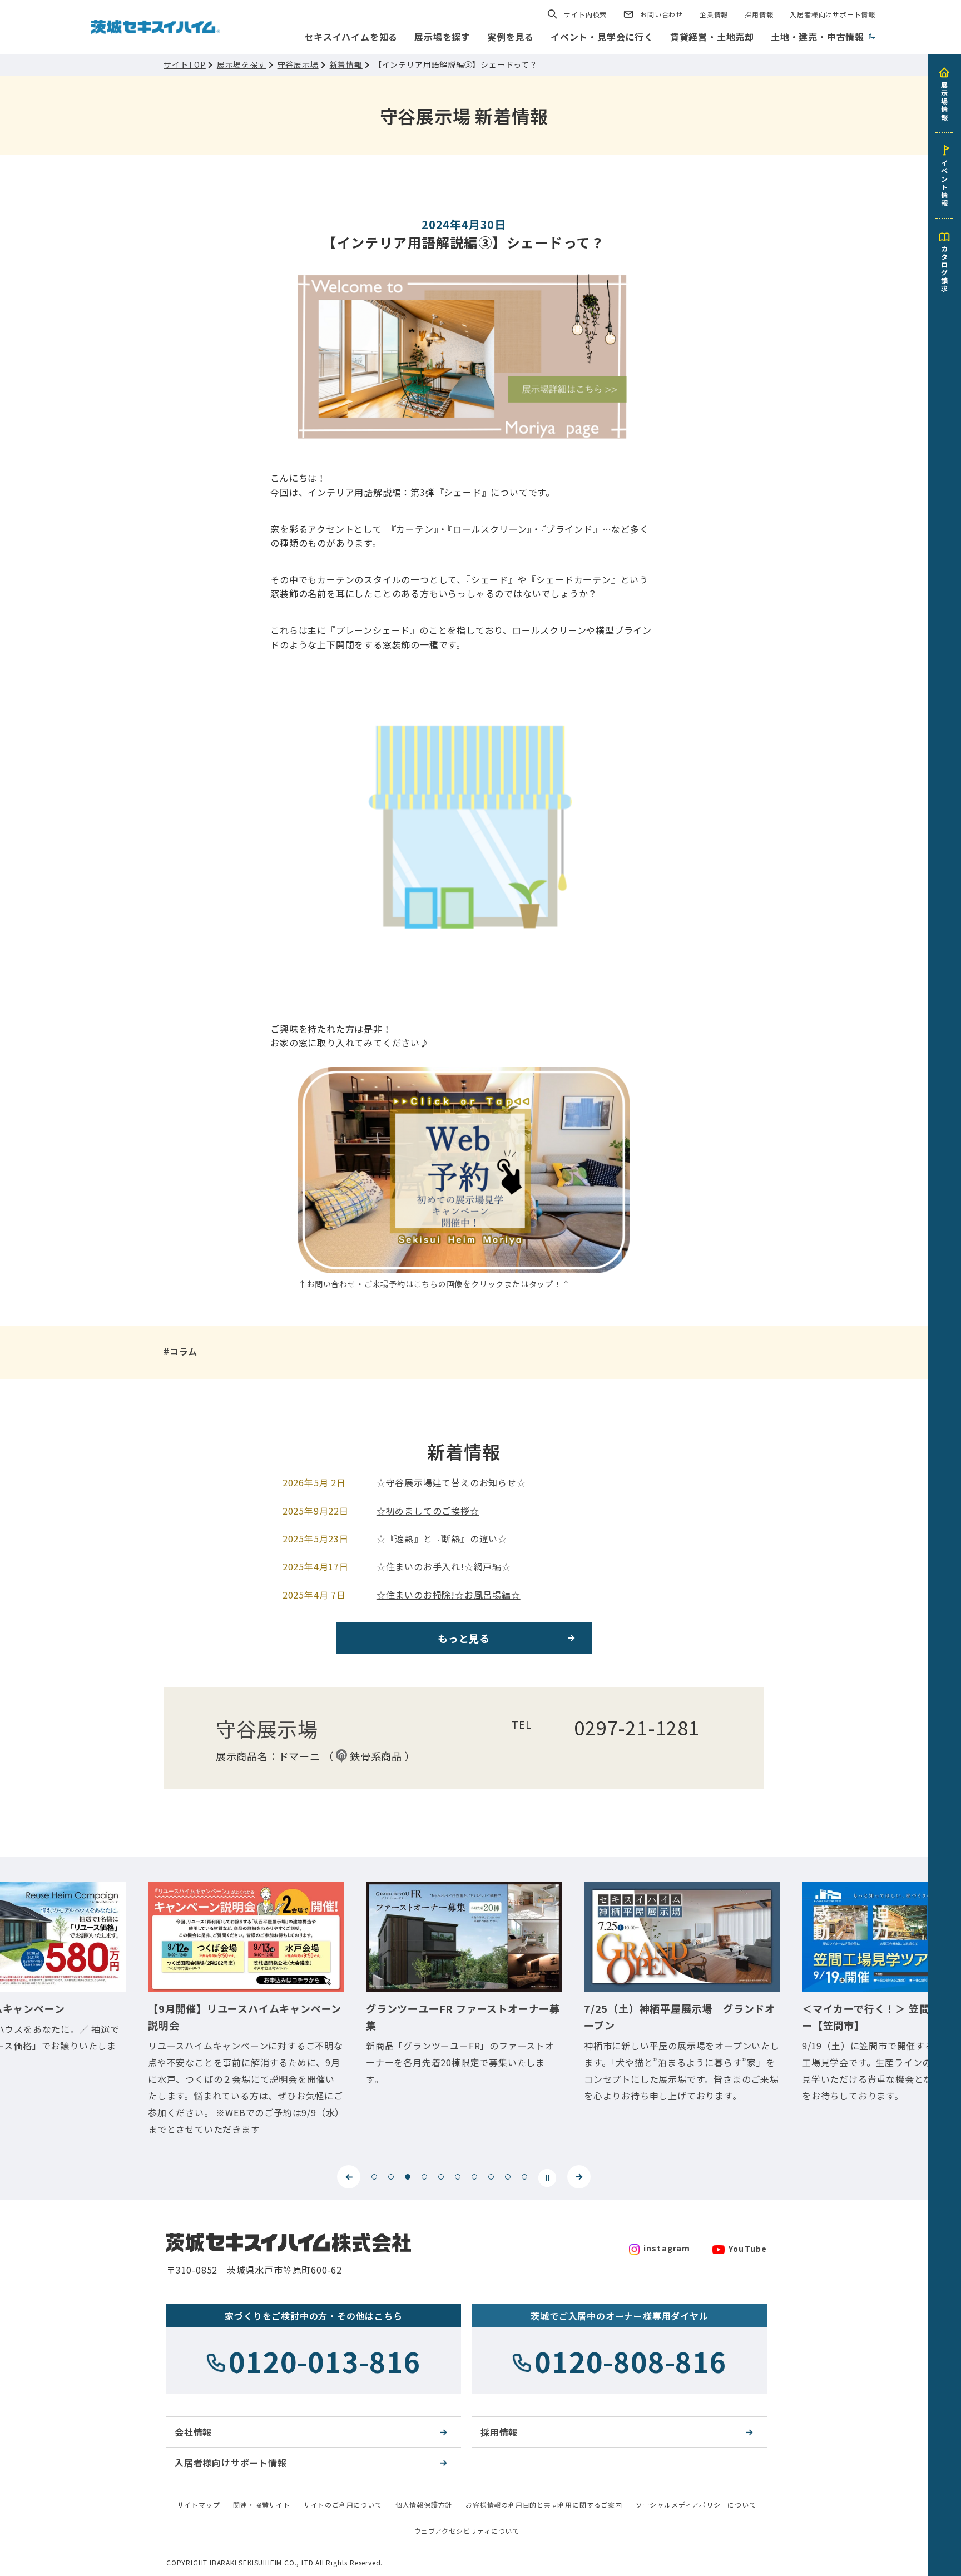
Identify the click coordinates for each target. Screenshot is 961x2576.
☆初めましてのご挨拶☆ (428, 1511)
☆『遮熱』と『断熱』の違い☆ (442, 1538)
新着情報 (346, 64)
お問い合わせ (662, 14)
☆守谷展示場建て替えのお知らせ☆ (451, 1482)
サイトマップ (199, 2505)
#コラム (180, 1351)
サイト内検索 (585, 14)
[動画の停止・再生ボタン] (547, 2178)
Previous (349, 2177)
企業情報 (714, 14)
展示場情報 (944, 101)
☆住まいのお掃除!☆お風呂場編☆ (449, 1595)
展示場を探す (442, 37)
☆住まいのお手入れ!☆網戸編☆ (444, 1566)
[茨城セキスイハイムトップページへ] (156, 26)
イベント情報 (944, 182)
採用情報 (759, 14)
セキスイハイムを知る (351, 37)
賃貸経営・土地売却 (712, 37)
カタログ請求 (944, 268)
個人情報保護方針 (424, 2505)
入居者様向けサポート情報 (833, 14)
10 (524, 2177)
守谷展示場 (298, 64)
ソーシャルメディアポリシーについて (696, 2505)
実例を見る (511, 37)
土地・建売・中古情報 (818, 37)
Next (579, 2177)
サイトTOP (185, 64)
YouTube (748, 2249)
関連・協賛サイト (261, 2505)
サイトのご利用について (343, 2505)
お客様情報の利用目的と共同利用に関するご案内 (544, 2505)
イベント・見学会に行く (602, 37)
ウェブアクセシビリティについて (467, 2531)
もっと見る (464, 1638)
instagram (667, 2248)
